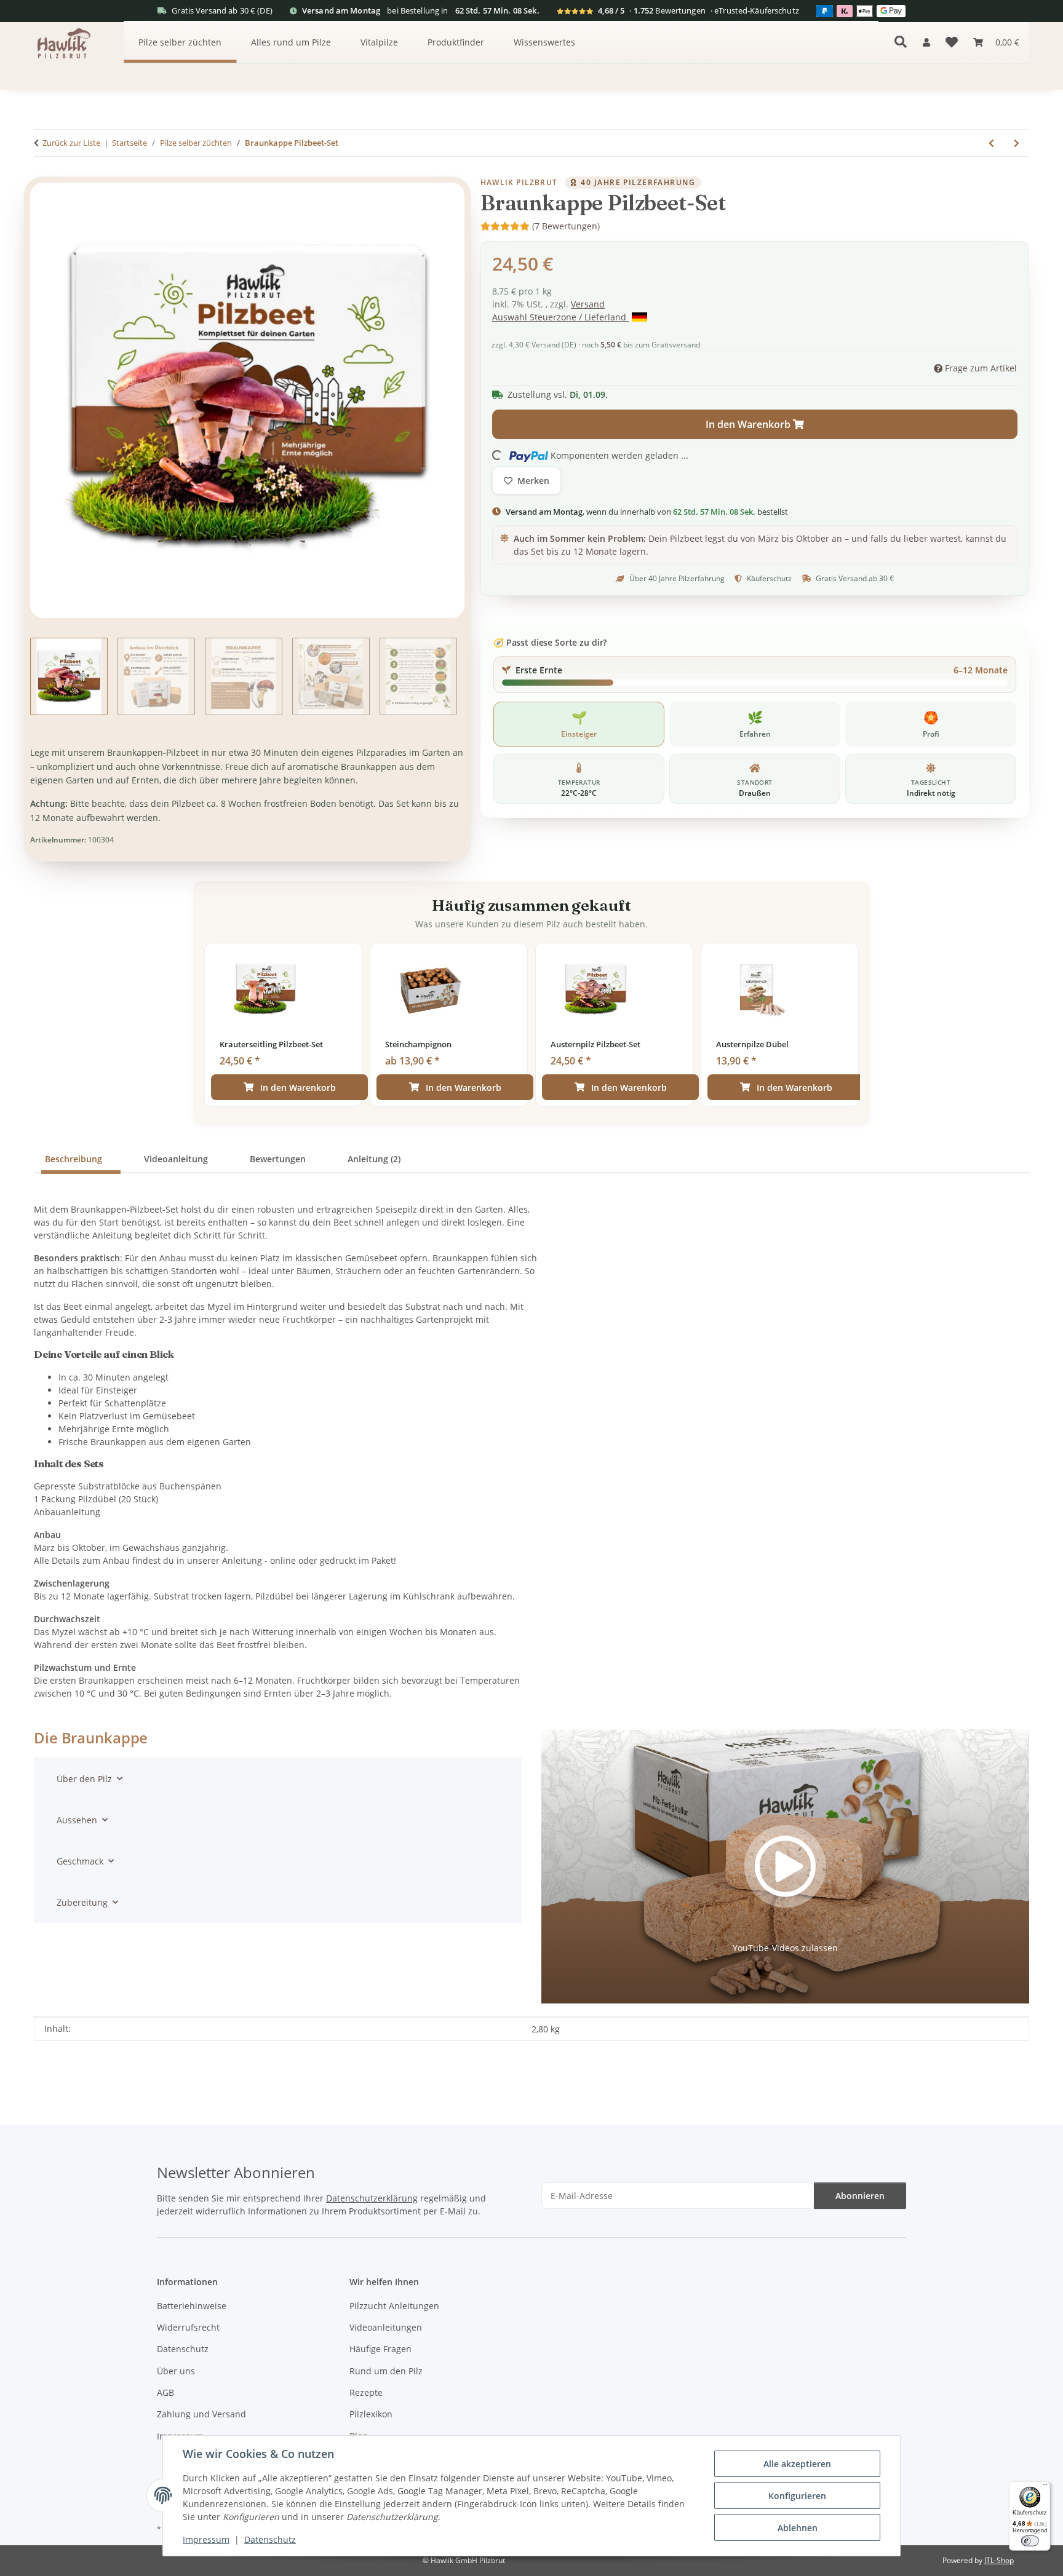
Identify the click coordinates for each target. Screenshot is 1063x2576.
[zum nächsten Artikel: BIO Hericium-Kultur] (1017, 143)
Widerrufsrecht (188, 2327)
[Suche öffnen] (901, 42)
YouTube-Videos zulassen (785, 1948)
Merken (533, 481)
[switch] (1029, 2541)
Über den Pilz (84, 1779)
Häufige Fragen (380, 2349)
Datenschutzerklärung (372, 2198)
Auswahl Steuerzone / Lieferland (560, 317)
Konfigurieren (797, 2496)
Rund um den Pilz (386, 2371)
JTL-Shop (999, 2560)
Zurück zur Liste (71, 143)
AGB (165, 2392)
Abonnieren (860, 2196)
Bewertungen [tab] (278, 1159)
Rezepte (366, 2392)
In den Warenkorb (298, 1088)
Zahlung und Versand (201, 2414)
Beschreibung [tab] (74, 1159)
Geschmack (80, 1861)
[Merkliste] (952, 42)
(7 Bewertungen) (566, 226)
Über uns (176, 2371)
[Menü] (1045, 2487)
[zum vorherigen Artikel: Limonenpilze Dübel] (991, 143)
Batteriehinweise (192, 2306)
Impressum (206, 2539)
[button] (926, 42)
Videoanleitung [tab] (176, 1159)
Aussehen (77, 1820)
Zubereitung (82, 1902)
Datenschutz (270, 2539)
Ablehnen (798, 2528)
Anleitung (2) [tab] (374, 1159)
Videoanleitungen (386, 2327)
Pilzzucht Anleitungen (394, 2306)
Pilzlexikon (371, 2414)
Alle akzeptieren (797, 2464)
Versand (588, 304)
